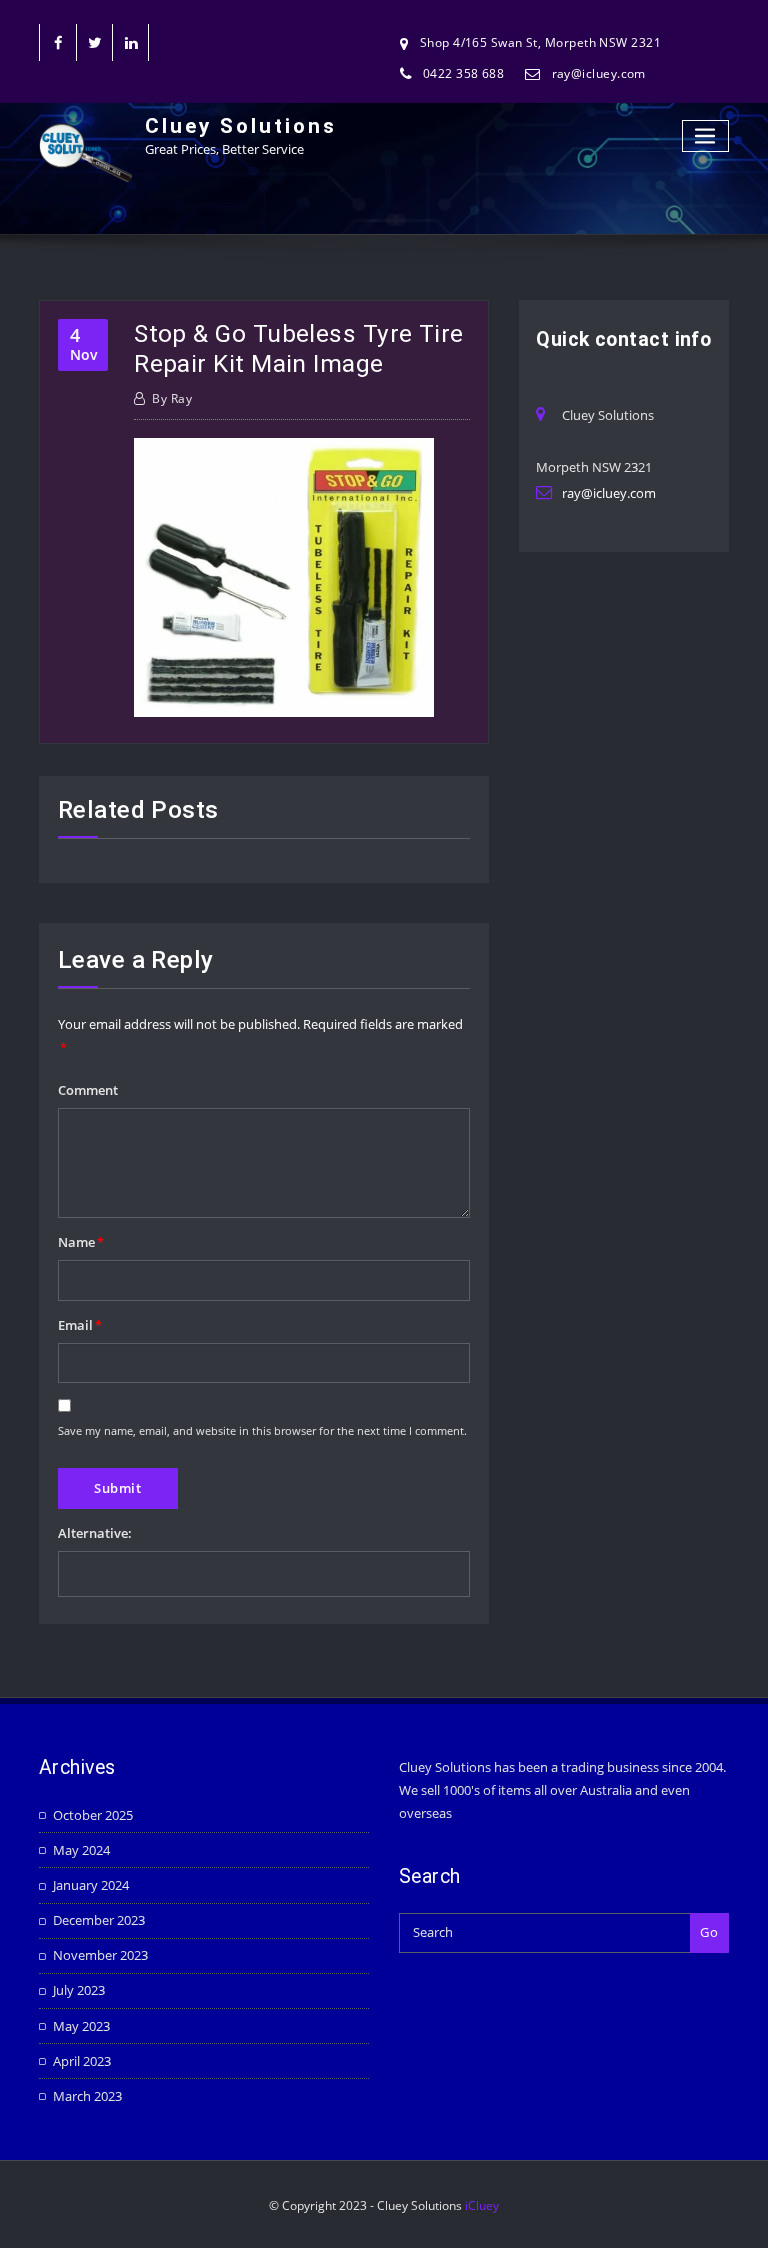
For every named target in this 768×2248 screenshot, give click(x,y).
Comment (88, 1090)
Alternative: (95, 1533)
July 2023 (79, 1990)
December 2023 (99, 1920)
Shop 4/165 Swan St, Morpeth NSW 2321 (540, 42)
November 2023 (100, 1955)
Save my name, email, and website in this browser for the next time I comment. (262, 1430)
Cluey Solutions (241, 126)
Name (81, 1242)
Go (709, 1932)
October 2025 (93, 1815)
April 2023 (82, 2061)
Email (80, 1325)
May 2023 (81, 2026)
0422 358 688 (463, 73)
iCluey (482, 2205)
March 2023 (87, 2096)
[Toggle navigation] (706, 136)
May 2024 (81, 1850)
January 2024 (91, 1885)
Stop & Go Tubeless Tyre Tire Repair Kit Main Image (299, 348)
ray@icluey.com (599, 73)
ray (172, 398)
